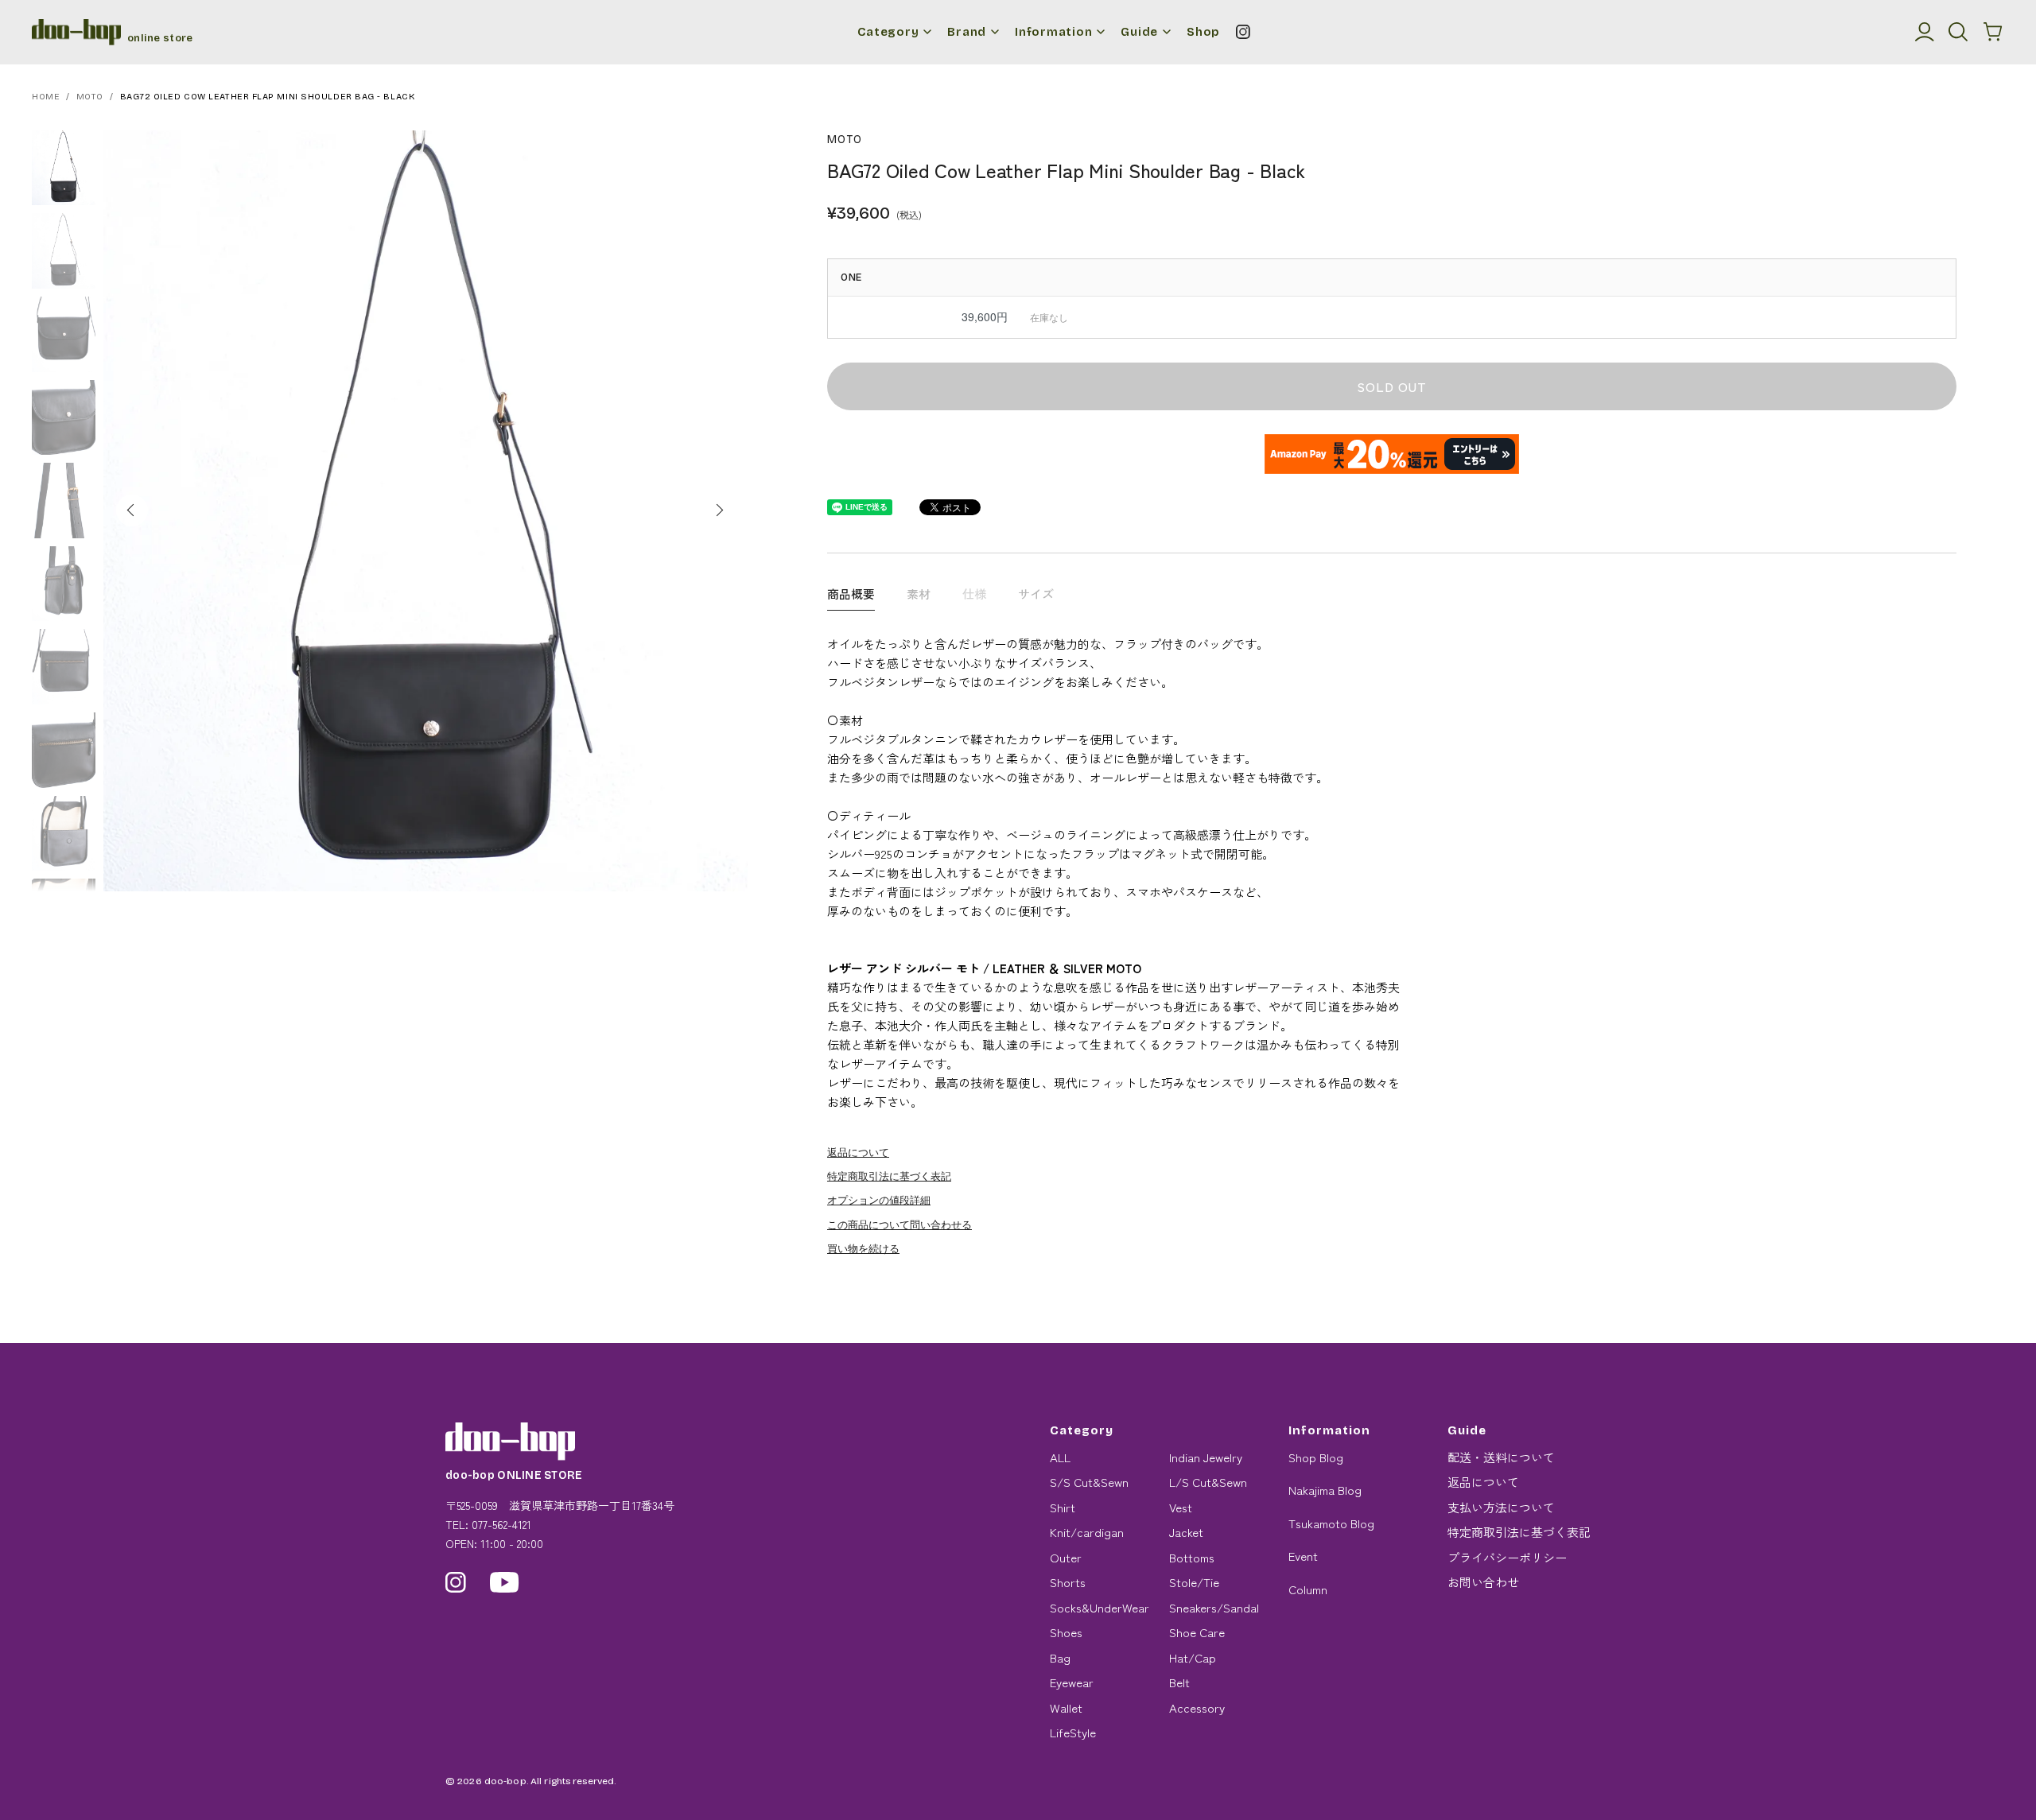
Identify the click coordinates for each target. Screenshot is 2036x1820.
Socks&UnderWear (1100, 1607)
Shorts (1068, 1582)
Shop (1203, 32)
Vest (1181, 1507)
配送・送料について (1501, 1457)
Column (1308, 1589)
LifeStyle (1073, 1732)
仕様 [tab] (974, 594)
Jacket (1186, 1532)
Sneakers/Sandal (1214, 1607)
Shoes (1066, 1632)
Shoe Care (1197, 1632)
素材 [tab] (919, 594)
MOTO (90, 97)
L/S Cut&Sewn (1208, 1482)
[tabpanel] (425, 511)
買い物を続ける (863, 1248)
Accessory (1197, 1707)
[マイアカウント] (1925, 32)
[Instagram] (1243, 32)
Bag (1060, 1657)
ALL (1060, 1457)
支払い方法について (1501, 1507)
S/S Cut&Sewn (1089, 1482)
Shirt (1063, 1507)
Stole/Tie (1194, 1582)
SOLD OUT (1392, 386)
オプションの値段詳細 (879, 1199)
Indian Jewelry (1206, 1457)
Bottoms (1192, 1557)
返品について (858, 1152)
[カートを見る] (1993, 32)
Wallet (1066, 1707)
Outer (1066, 1557)
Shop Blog (1316, 1457)
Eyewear (1072, 1682)
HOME (46, 97)
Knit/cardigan (1087, 1532)
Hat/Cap (1193, 1657)
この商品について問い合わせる (899, 1224)
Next (719, 510)
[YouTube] (505, 1582)
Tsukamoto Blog (1331, 1523)
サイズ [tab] (1036, 594)
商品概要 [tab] (851, 594)
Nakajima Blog (1325, 1490)
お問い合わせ (1483, 1582)
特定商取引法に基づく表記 (889, 1176)
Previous (132, 510)
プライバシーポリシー (1507, 1557)
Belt (1179, 1682)
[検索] (1958, 32)
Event (1303, 1556)
